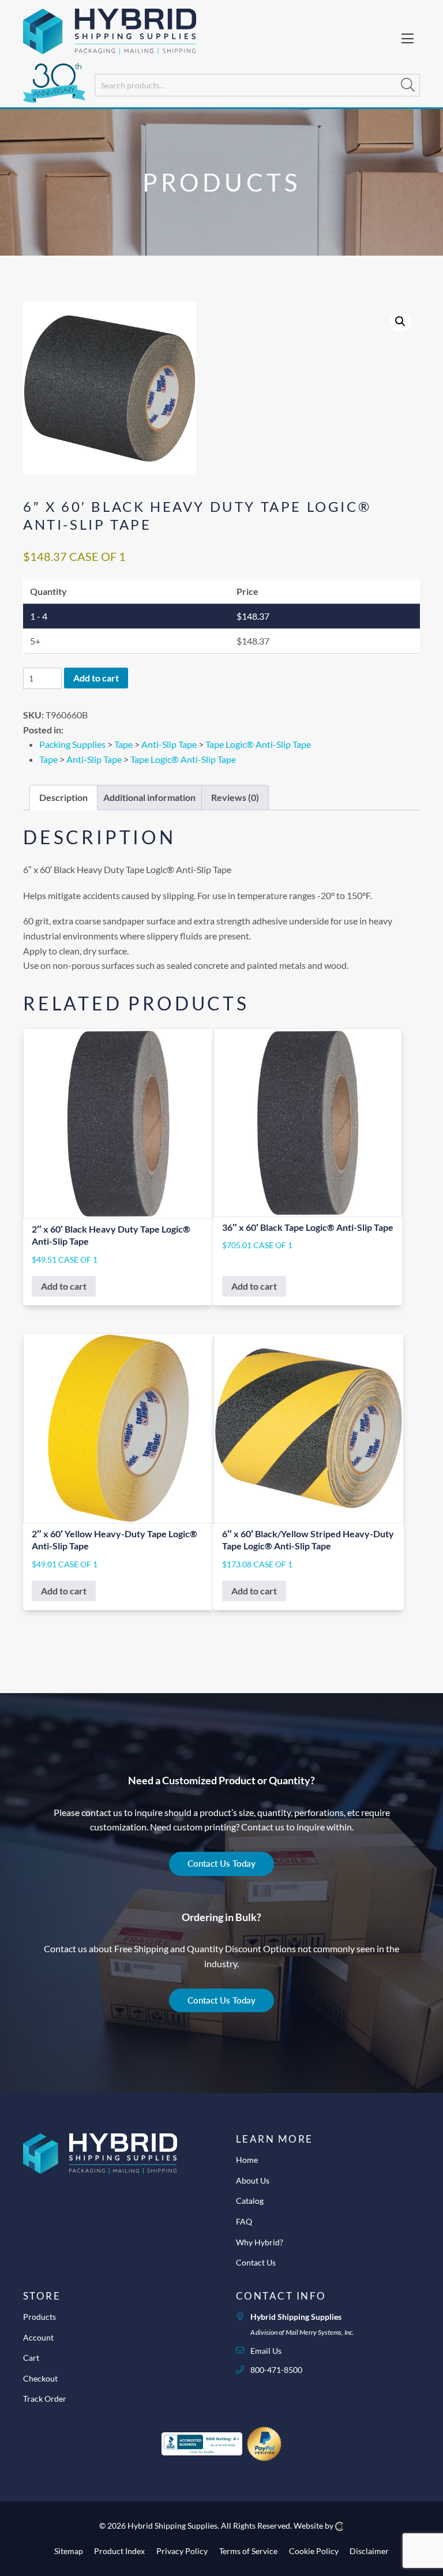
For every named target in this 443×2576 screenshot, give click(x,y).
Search (408, 85)
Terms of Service (248, 2551)
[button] (400, 321)
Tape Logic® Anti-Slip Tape (258, 744)
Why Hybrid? (260, 2242)
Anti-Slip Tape (169, 744)
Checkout (40, 2378)
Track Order (45, 2399)
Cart (31, 2358)
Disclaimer (369, 2551)
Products (40, 2317)
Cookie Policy (314, 2551)
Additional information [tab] (149, 797)
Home (247, 2160)
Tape (123, 744)
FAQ (244, 2221)
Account (38, 2337)
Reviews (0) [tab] (235, 797)
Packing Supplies (72, 744)
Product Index (119, 2551)
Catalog (250, 2201)
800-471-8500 (276, 2370)
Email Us (266, 2351)
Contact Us (256, 2262)
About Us (253, 2180)
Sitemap (69, 2551)
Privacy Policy (182, 2551)
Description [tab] (63, 797)
